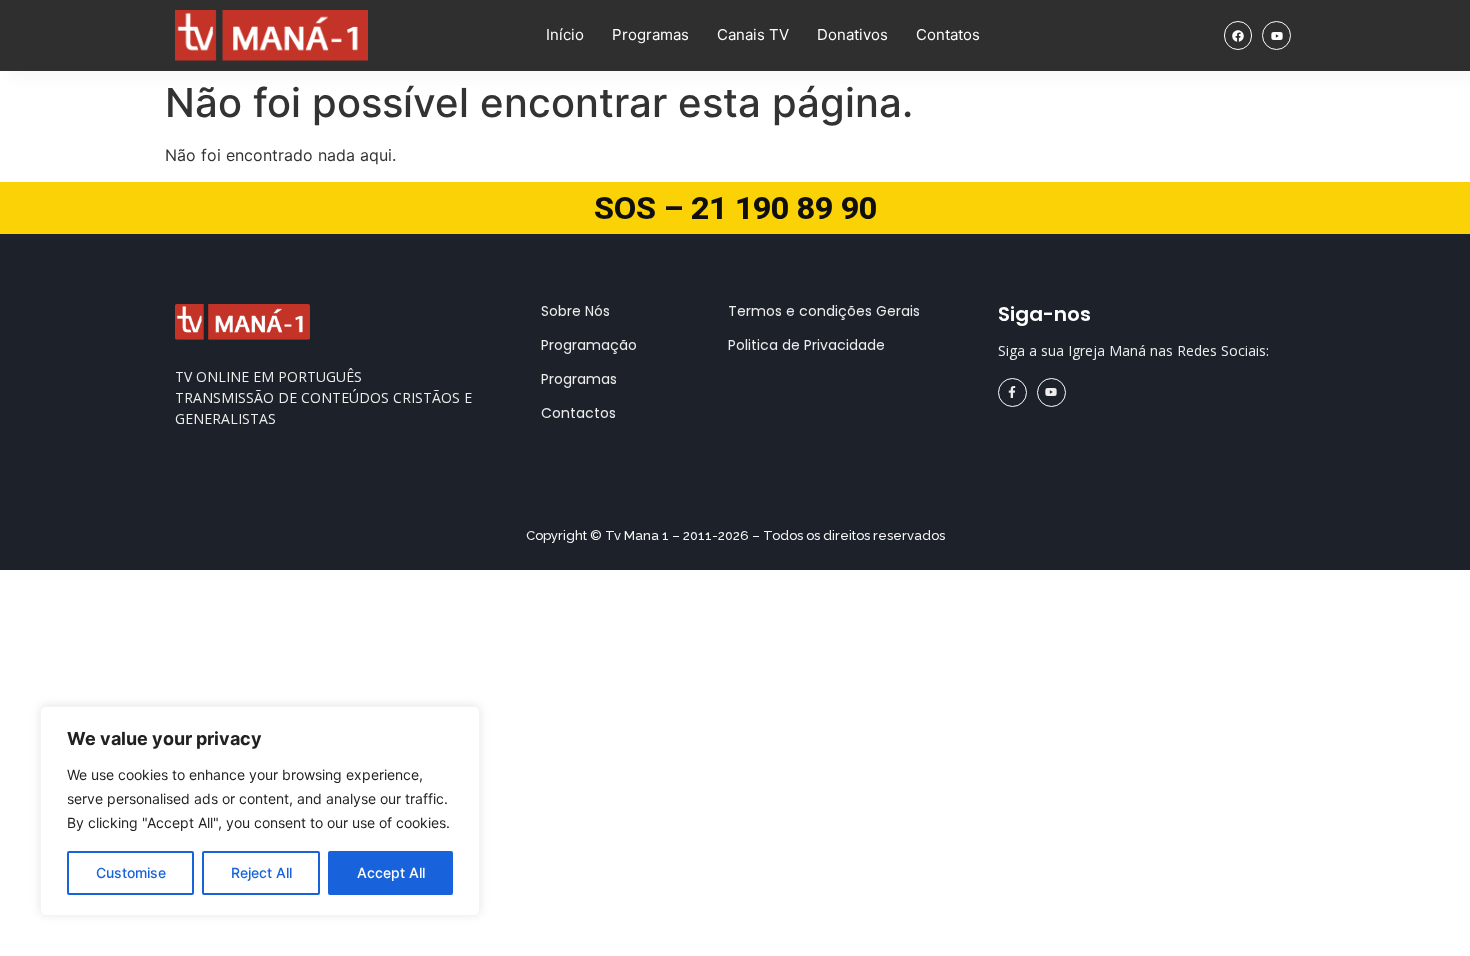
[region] (260, 811)
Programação (589, 345)
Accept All (391, 872)
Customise (131, 872)
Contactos (578, 413)
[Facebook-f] (1012, 392)
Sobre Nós (575, 311)
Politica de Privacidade (806, 345)
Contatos (948, 34)
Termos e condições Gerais (824, 311)
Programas (650, 34)
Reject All (261, 872)
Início (565, 34)
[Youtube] (1276, 35)
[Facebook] (1238, 35)
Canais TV (753, 34)
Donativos (852, 34)
